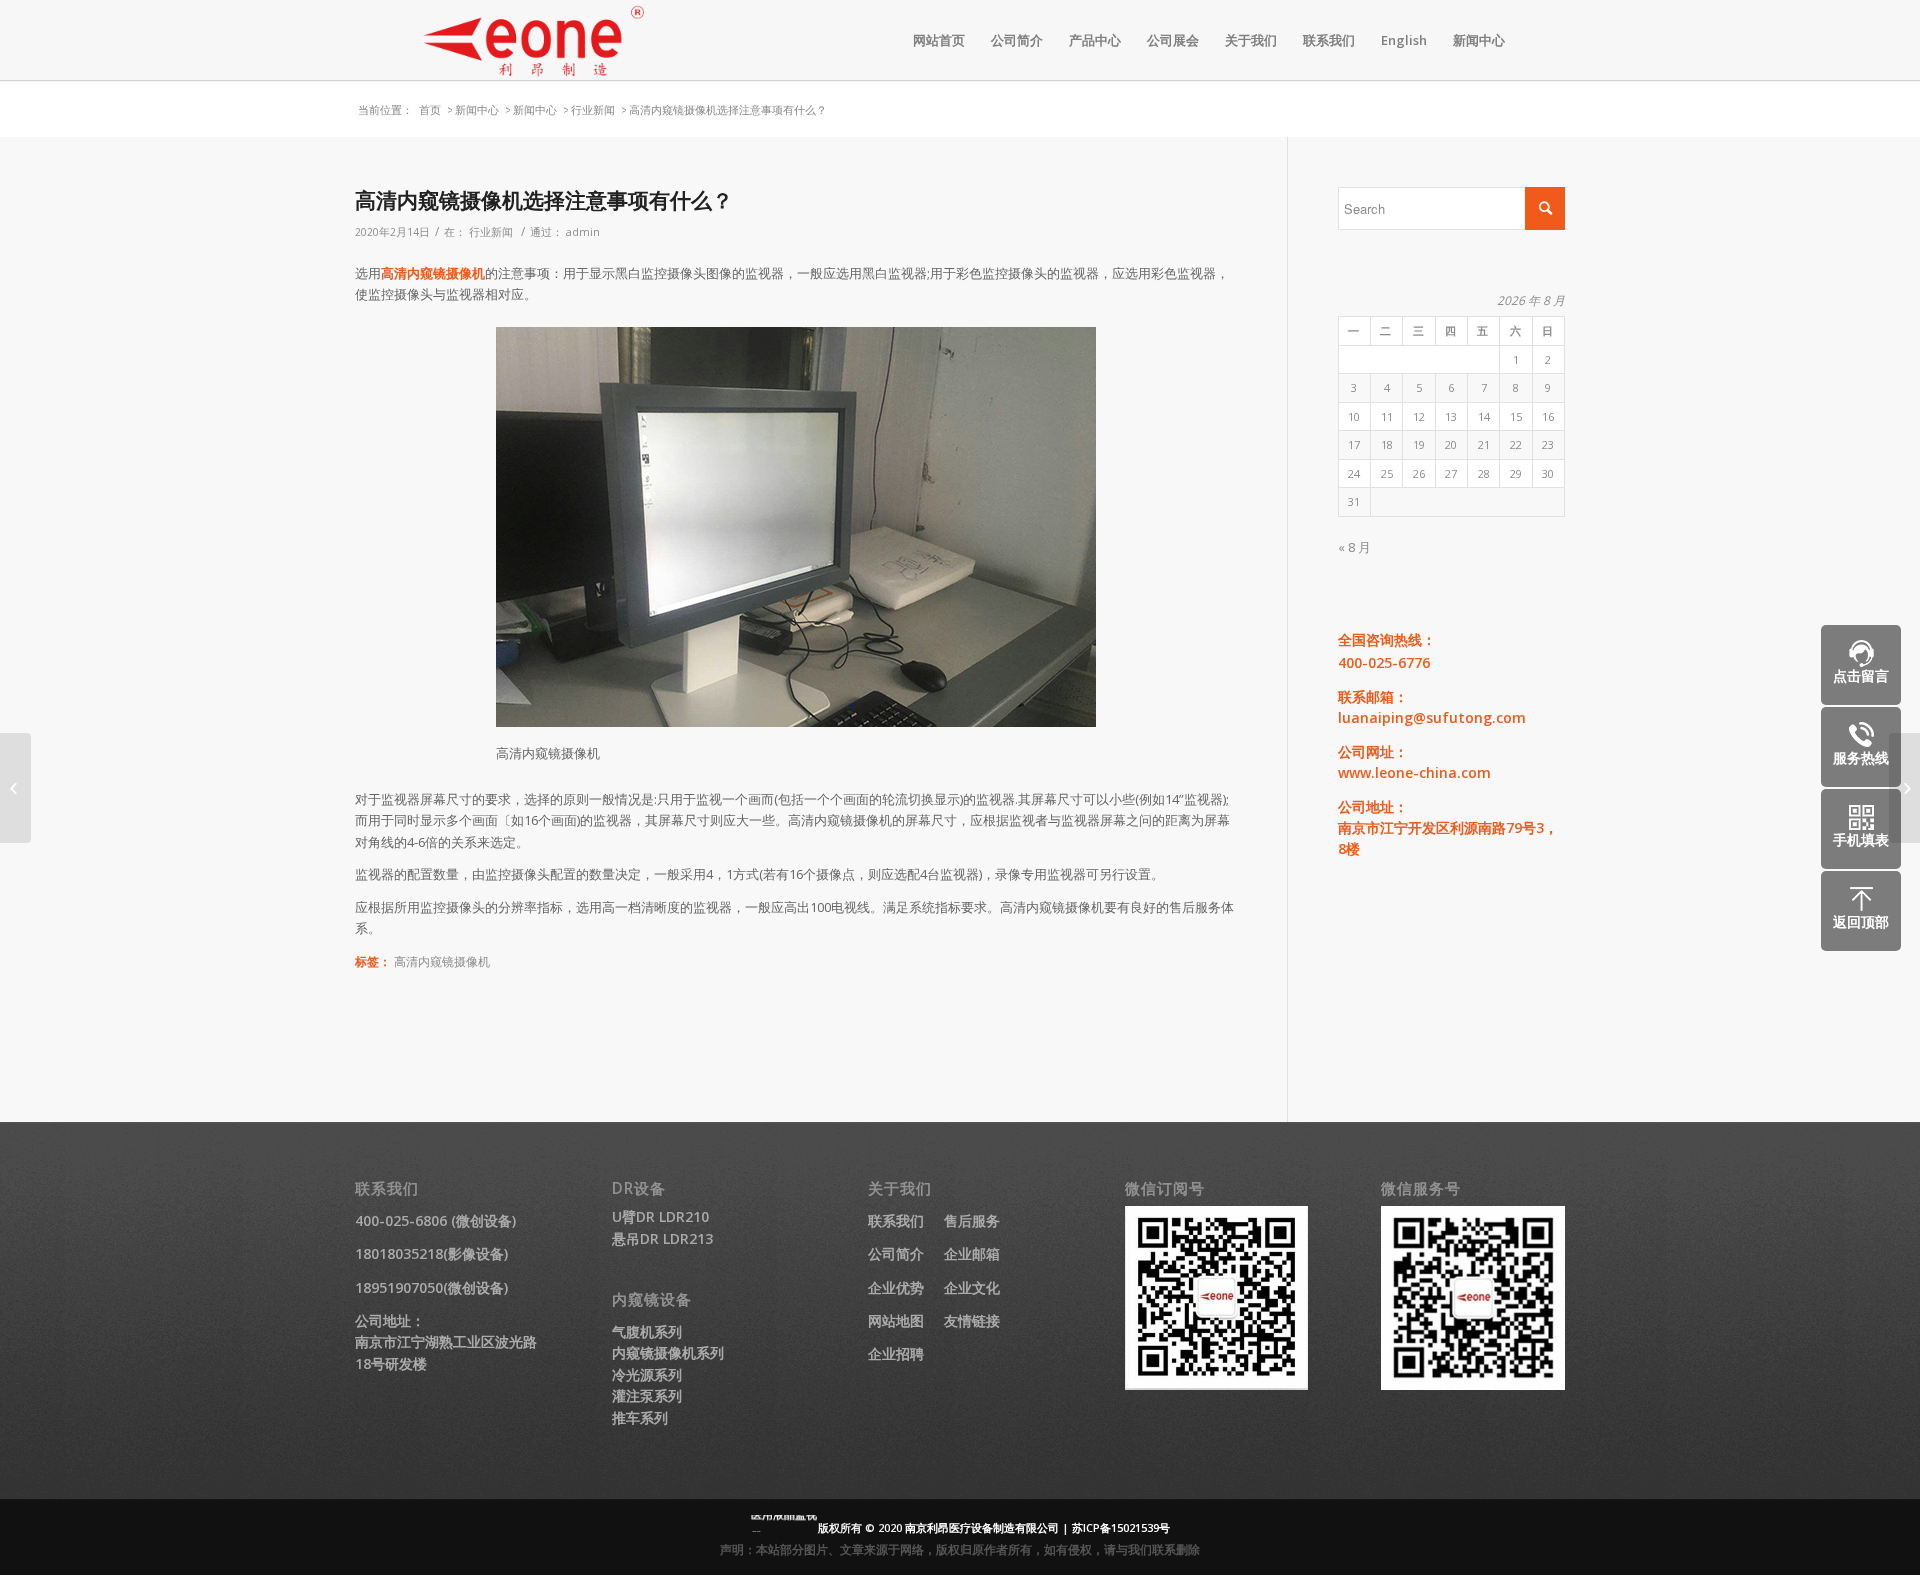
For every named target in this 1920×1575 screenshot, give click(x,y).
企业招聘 (896, 1353)
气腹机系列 (647, 1331)
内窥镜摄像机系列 (668, 1352)
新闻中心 (477, 109)
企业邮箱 (972, 1253)
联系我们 (896, 1220)
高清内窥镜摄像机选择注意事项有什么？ (544, 200)
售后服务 (972, 1220)
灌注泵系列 (647, 1395)
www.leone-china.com (1414, 772)
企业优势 (896, 1287)
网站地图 (896, 1320)
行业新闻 (593, 109)
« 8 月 (1354, 547)
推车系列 (640, 1417)
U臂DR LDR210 (660, 1216)
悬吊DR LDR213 (662, 1238)
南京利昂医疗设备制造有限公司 (982, 1527)
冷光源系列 (647, 1374)
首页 (430, 109)
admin (583, 232)
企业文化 (972, 1287)
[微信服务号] (1473, 1384)
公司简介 (896, 1253)
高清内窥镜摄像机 (433, 273)
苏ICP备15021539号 (1121, 1527)
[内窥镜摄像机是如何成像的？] (15, 788)
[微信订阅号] (1217, 1384)
